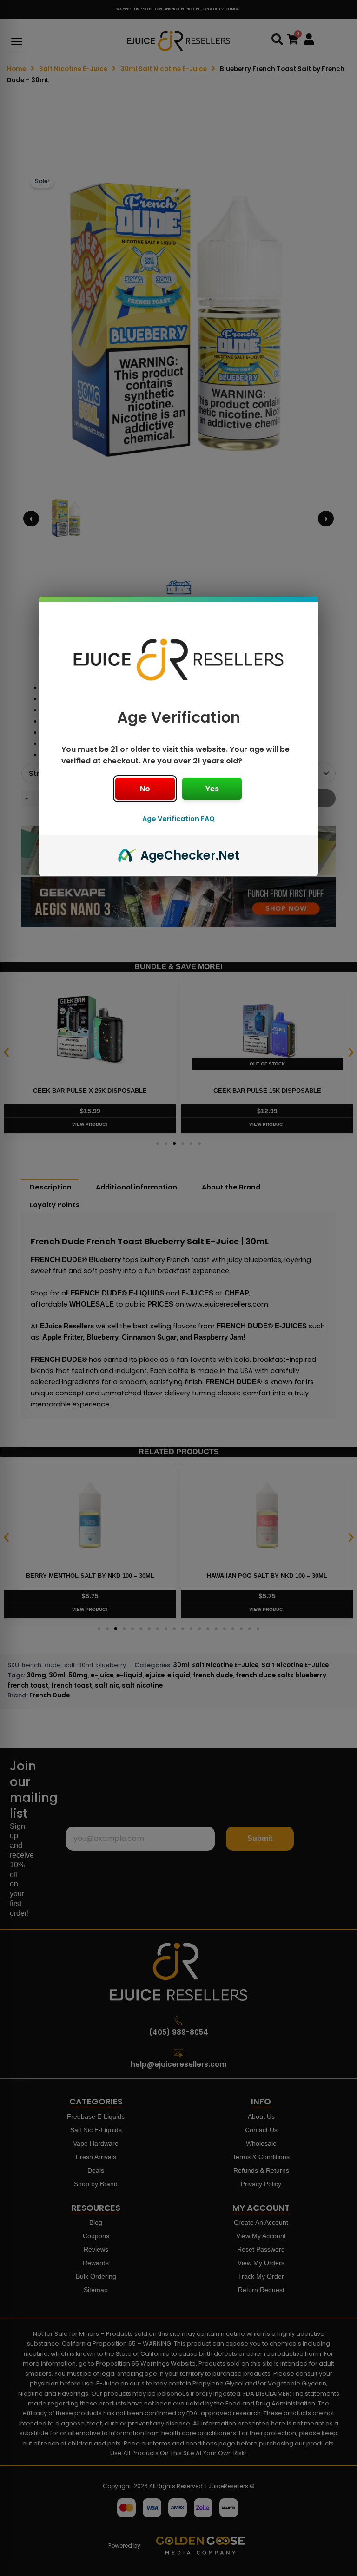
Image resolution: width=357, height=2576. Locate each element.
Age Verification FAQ (178, 819)
